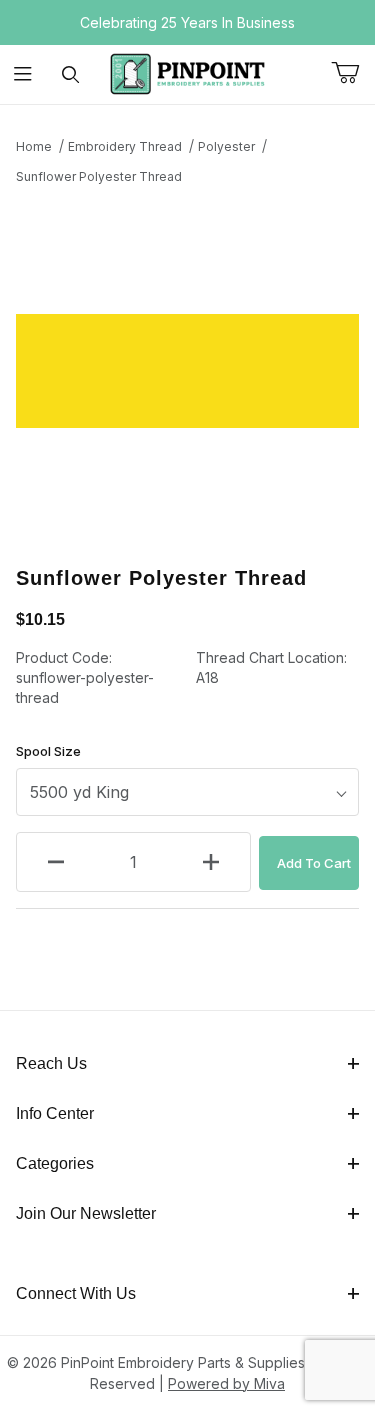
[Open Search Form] (70, 74)
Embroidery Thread (125, 146)
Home (34, 146)
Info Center (55, 1113)
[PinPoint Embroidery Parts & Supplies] (188, 72)
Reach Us (51, 1063)
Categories (55, 1163)
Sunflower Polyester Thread (99, 176)
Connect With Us (76, 1293)
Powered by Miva (226, 1383)
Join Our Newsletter (86, 1213)
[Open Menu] (23, 74)
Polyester (226, 146)
